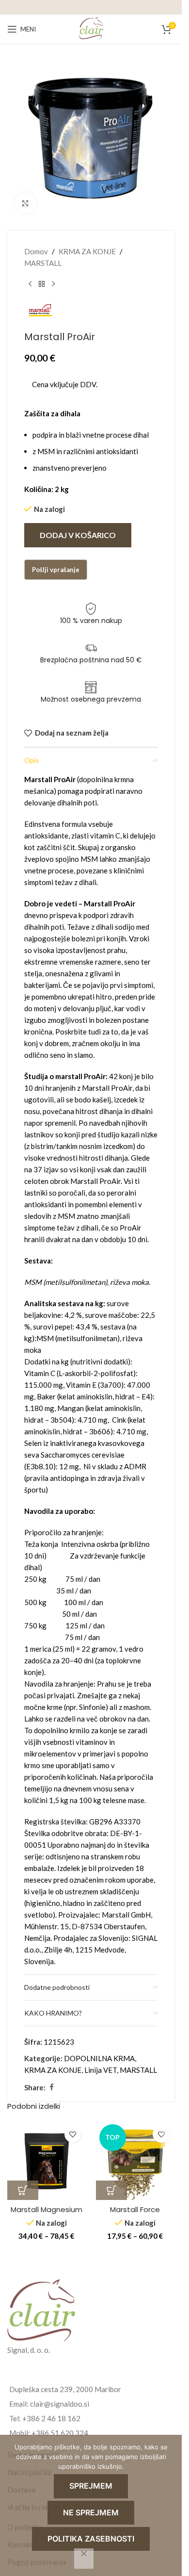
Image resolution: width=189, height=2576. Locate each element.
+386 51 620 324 (60, 2433)
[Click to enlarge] (25, 203)
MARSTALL (43, 263)
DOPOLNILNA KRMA (99, 2058)
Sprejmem (91, 2486)
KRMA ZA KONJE (87, 251)
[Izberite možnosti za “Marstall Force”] (111, 2190)
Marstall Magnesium (47, 2209)
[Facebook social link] (51, 2087)
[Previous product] (30, 284)
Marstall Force (135, 2209)
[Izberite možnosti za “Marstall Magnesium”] (23, 2190)
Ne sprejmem (91, 2512)
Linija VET (101, 2070)
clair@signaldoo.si (60, 2404)
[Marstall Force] (135, 2160)
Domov (36, 251)
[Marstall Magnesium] (47, 2160)
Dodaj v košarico (78, 535)
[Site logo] (91, 28)
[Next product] (53, 284)
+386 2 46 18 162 (51, 2418)
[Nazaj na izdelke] (42, 284)
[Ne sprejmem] (84, 2559)
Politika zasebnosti (91, 2539)
